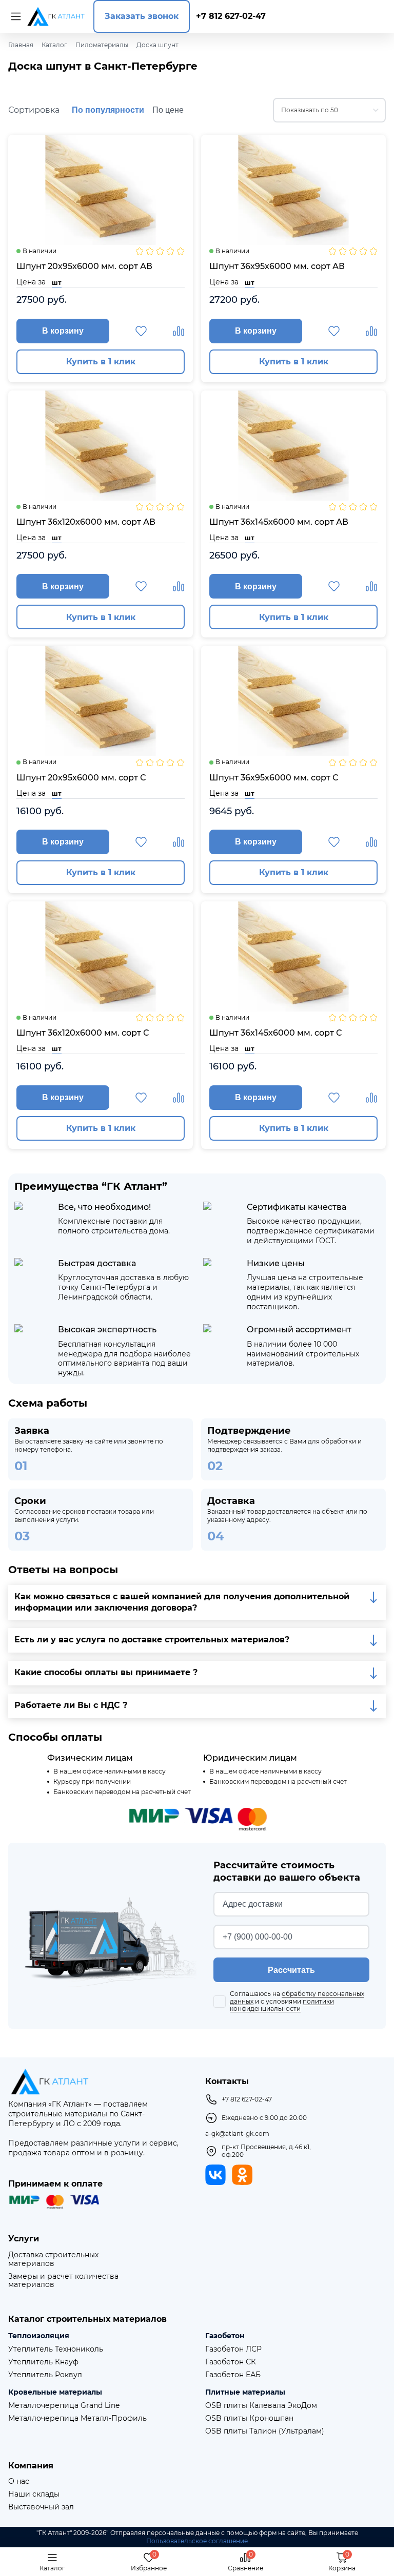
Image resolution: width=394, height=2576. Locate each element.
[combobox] (329, 110)
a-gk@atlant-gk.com (237, 2134)
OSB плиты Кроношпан (249, 2418)
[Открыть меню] (14, 16)
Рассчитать (291, 1970)
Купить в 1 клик (101, 362)
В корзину (63, 331)
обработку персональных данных (297, 1997)
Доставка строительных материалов (53, 2259)
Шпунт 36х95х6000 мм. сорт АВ (277, 266)
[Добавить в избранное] (141, 331)
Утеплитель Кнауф (43, 2362)
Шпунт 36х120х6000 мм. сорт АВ (86, 522)
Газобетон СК (231, 2362)
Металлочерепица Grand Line (64, 2406)
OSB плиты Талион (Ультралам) (265, 2431)
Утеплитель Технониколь (56, 2349)
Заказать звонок (142, 16)
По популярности (108, 110)
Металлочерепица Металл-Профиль (77, 2418)
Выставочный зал (41, 2507)
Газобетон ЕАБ (233, 2375)
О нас (19, 2481)
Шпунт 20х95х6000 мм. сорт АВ (84, 266)
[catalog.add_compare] (179, 331)
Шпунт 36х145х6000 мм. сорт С (275, 1033)
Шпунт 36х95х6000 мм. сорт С (274, 778)
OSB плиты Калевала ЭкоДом (261, 2406)
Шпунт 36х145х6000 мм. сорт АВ (279, 522)
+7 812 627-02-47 (231, 16)
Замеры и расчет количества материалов (63, 2281)
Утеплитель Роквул (45, 2375)
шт (57, 282)
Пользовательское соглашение (197, 2541)
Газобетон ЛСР (233, 2349)
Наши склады (34, 2494)
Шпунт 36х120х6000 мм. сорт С (83, 1033)
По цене (168, 110)
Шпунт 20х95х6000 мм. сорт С (81, 778)
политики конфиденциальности (282, 2005)
